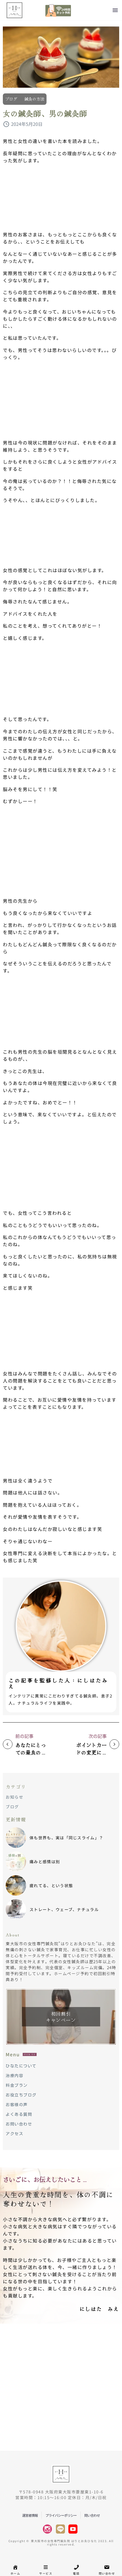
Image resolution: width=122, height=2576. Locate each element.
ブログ (11, 99)
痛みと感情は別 (45, 1862)
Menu (115, 10)
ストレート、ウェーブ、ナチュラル (64, 1909)
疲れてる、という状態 (51, 1885)
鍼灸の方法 (34, 99)
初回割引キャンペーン (61, 2017)
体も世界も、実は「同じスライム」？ (66, 1838)
